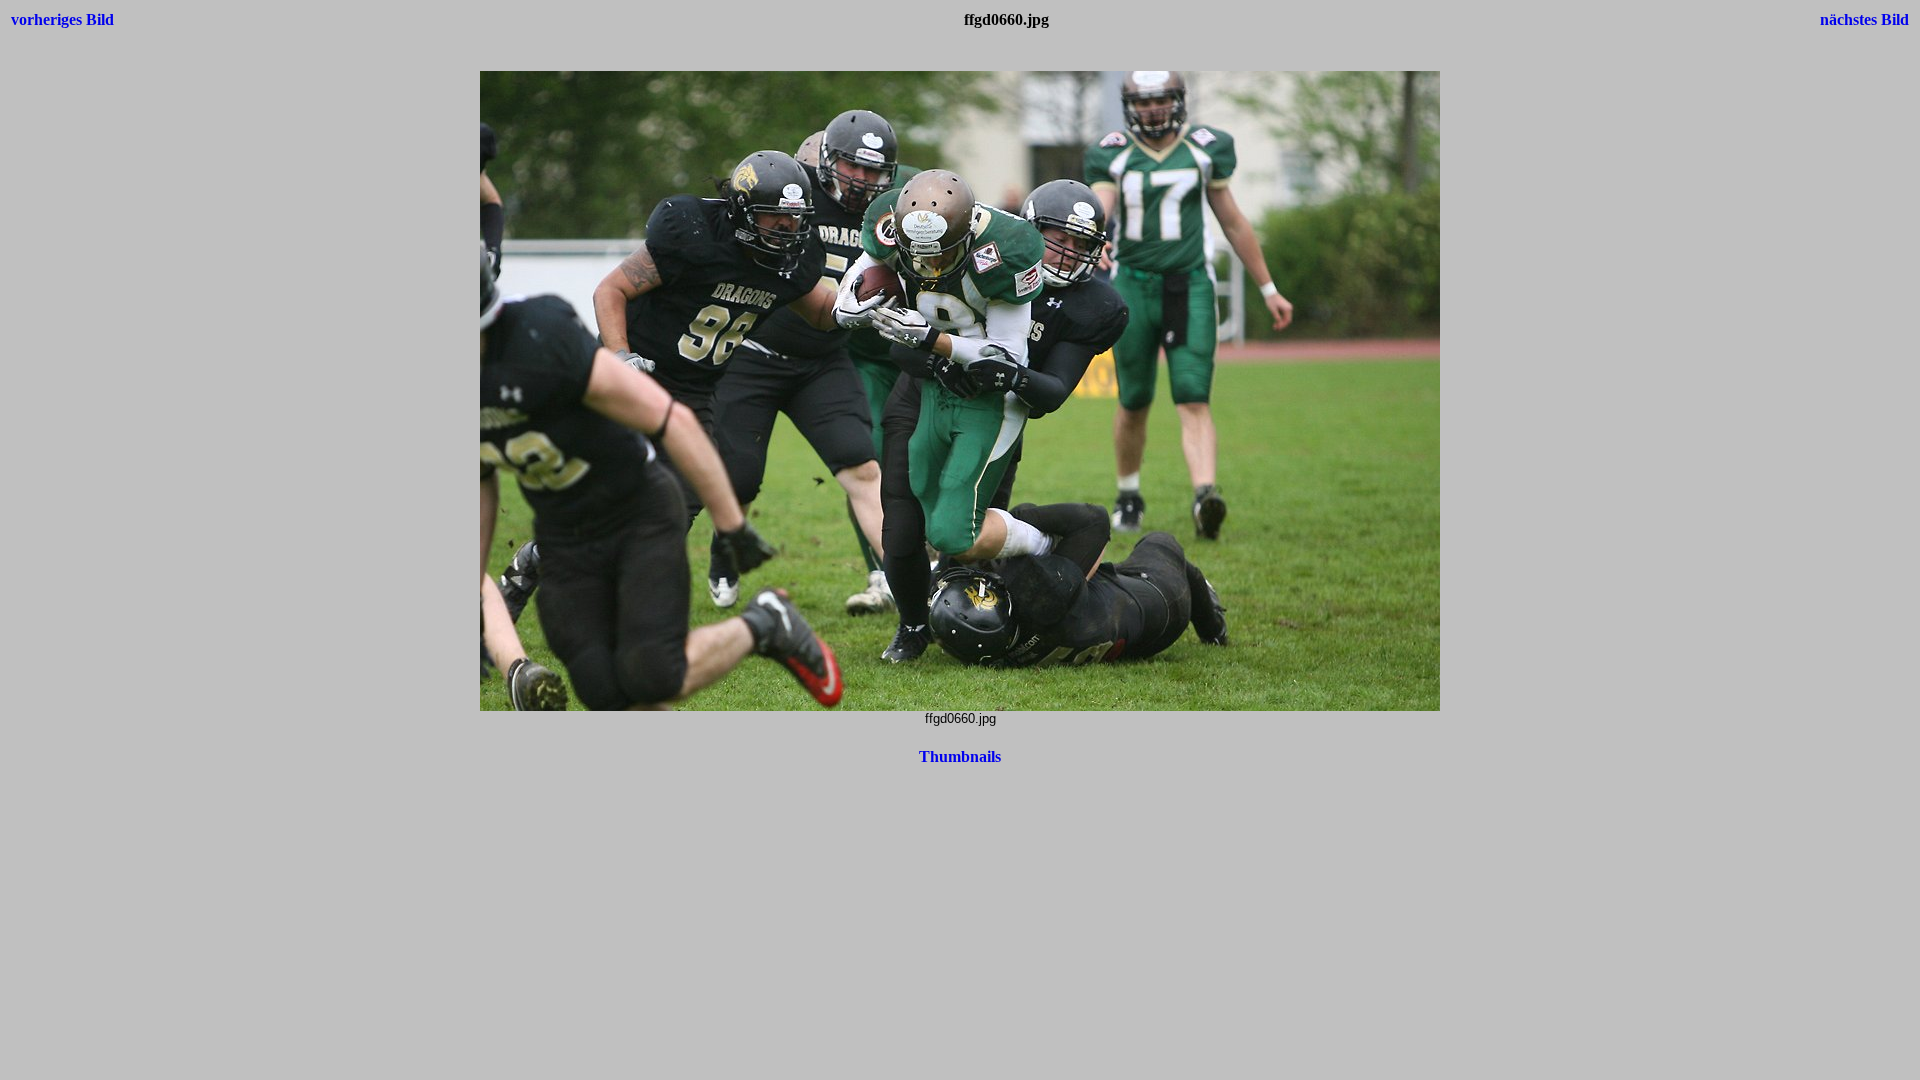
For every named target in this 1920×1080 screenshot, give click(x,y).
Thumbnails (960, 756)
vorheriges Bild (62, 19)
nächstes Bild (1864, 19)
